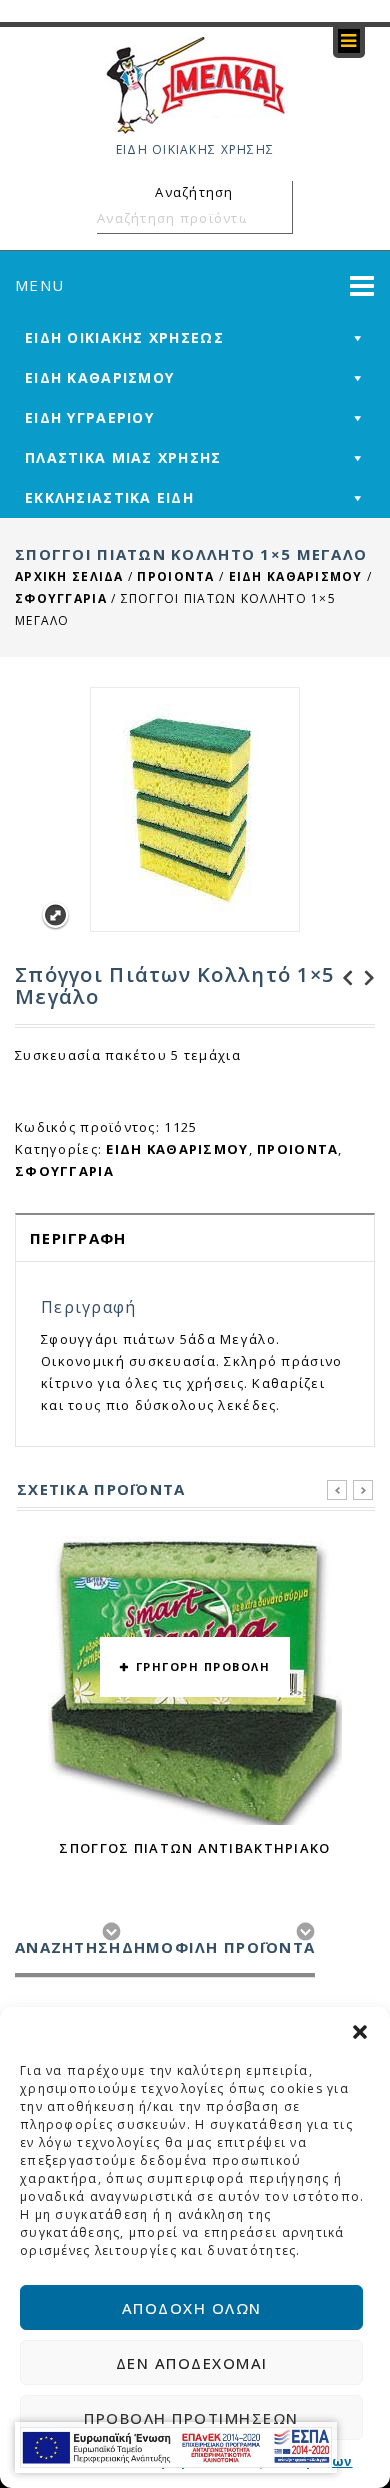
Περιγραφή (78, 1238)
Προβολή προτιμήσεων (191, 2418)
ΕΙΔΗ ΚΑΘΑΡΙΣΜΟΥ (99, 377)
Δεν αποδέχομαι (192, 2363)
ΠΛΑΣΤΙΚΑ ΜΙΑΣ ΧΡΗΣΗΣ (123, 457)
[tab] (195, 1237)
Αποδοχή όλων (192, 2308)
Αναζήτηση (274, 218)
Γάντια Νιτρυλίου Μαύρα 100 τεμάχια (342, 978)
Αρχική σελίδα (69, 576)
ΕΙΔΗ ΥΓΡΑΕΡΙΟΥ (89, 417)
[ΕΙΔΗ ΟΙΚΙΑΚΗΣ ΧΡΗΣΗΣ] (195, 84)
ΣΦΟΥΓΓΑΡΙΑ (61, 598)
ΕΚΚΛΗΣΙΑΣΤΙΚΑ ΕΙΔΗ (109, 497)
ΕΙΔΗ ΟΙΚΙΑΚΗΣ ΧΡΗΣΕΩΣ (124, 337)
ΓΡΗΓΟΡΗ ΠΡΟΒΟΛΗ (203, 1666)
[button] (360, 2032)
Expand (55, 915)
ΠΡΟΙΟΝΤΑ (175, 576)
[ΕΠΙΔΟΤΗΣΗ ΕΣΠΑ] (176, 2447)
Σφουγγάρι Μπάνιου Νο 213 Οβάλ (364, 978)
